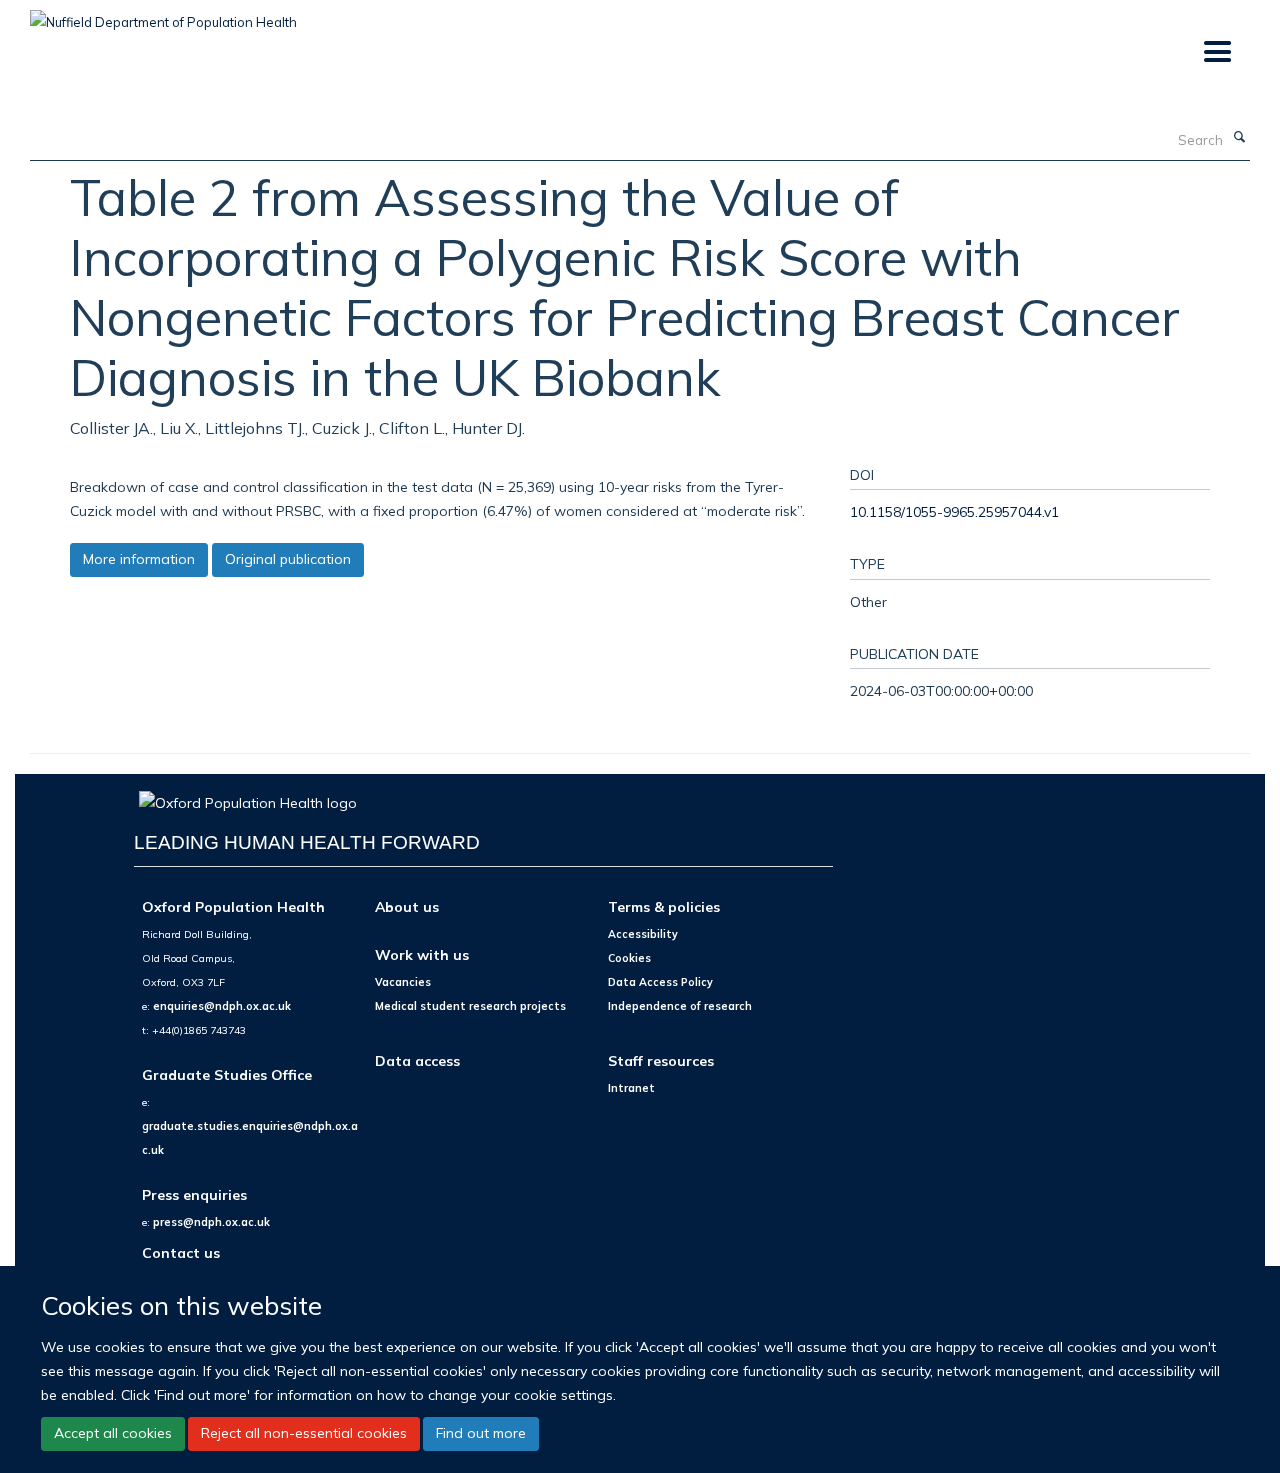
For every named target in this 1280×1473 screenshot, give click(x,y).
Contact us (181, 1252)
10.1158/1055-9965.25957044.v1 (954, 511)
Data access (417, 1060)
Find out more (481, 1433)
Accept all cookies (113, 1433)
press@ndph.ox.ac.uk (211, 1222)
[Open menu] (1216, 52)
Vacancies (403, 982)
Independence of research (680, 1006)
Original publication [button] (288, 559)
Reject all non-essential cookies (304, 1433)
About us (407, 906)
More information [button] (139, 559)
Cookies (629, 958)
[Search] (1239, 138)
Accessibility (643, 934)
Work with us (422, 954)
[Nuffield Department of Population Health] (163, 15)
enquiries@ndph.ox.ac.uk (222, 1006)
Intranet (631, 1088)
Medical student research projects (470, 1006)
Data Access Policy (660, 982)
